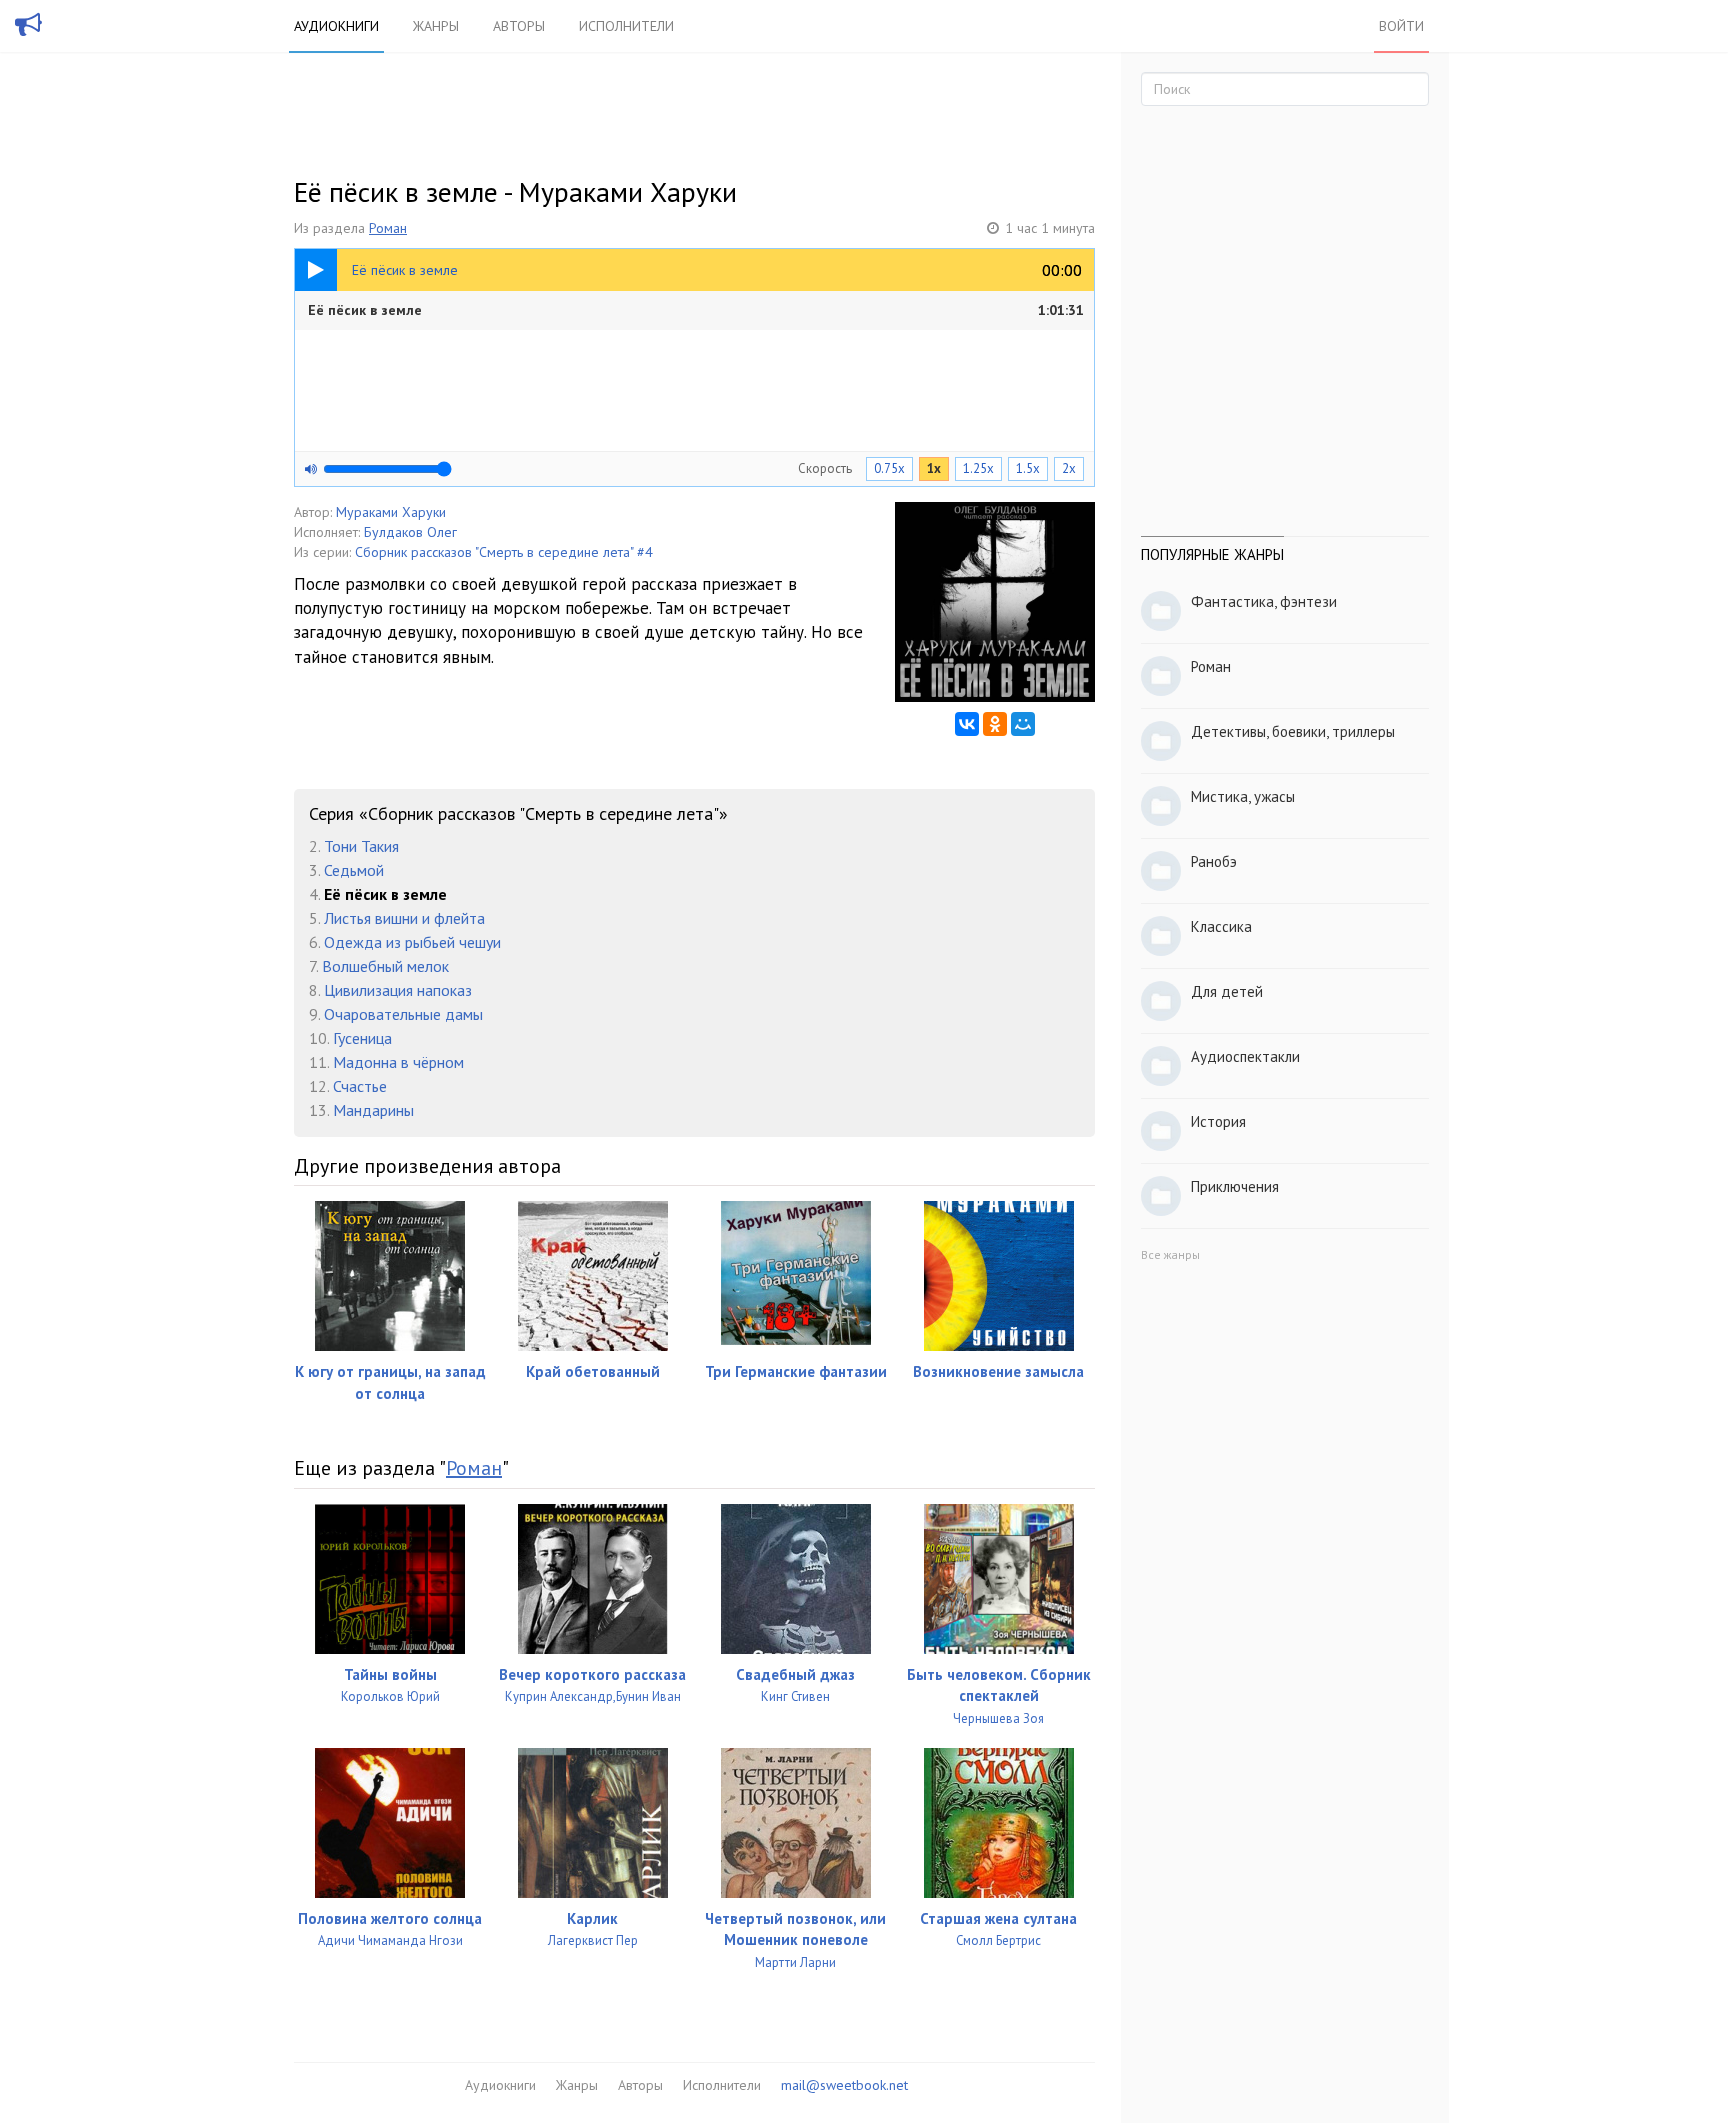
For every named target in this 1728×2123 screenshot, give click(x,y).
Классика (1221, 926)
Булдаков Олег (410, 532)
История (1218, 1121)
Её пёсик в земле (696, 310)
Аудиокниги (336, 26)
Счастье (360, 1086)
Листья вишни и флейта (404, 918)
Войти (1401, 26)
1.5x (1028, 468)
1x (934, 468)
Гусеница (362, 1038)
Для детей (1227, 991)
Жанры (436, 26)
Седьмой (354, 870)
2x (1069, 468)
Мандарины (373, 1110)
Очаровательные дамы (403, 1014)
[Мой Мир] (1023, 724)
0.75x (889, 468)
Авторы (519, 26)
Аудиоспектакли (1245, 1056)
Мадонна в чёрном (398, 1062)
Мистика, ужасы (1243, 796)
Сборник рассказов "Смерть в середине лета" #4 (504, 552)
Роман (388, 228)
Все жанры (1170, 1254)
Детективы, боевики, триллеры (1293, 731)
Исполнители (626, 26)
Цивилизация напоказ (398, 990)
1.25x (978, 468)
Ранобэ (1214, 861)
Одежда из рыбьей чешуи (412, 942)
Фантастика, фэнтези (1264, 601)
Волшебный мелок (385, 966)
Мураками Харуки (391, 512)
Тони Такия (361, 846)
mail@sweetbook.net (844, 2085)
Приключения (1235, 1186)
